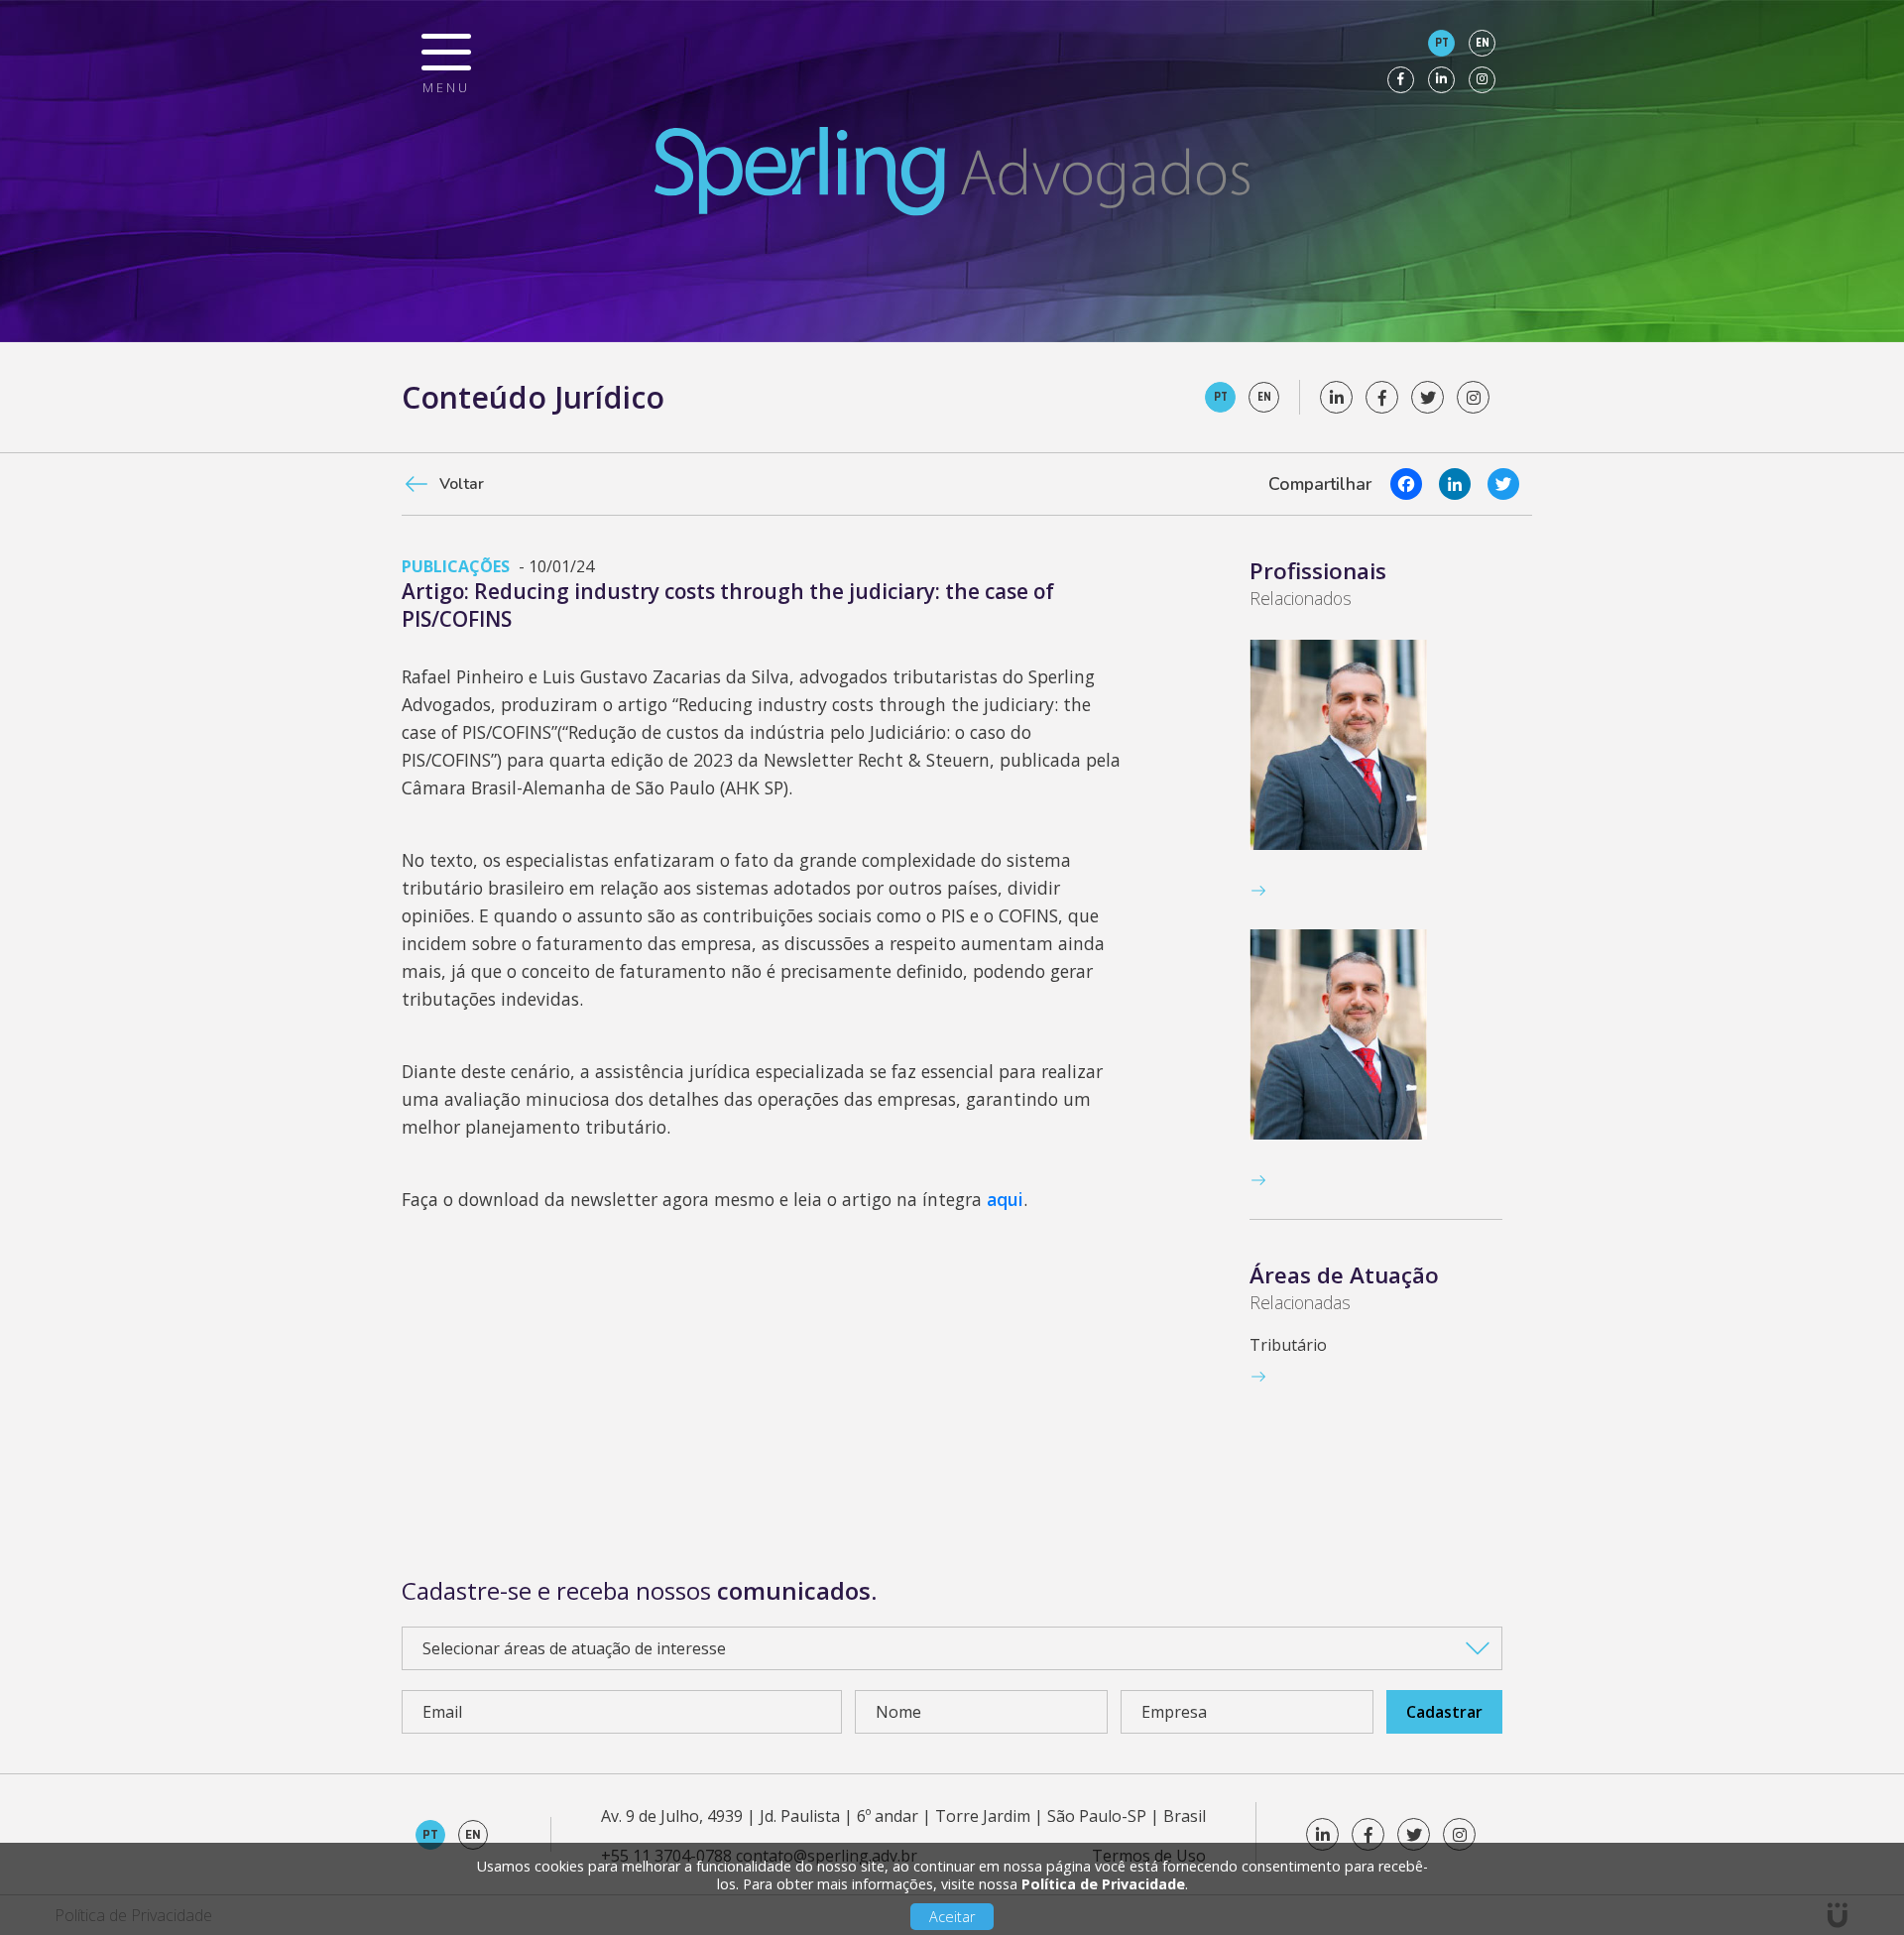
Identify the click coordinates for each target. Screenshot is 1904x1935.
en (1483, 43)
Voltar (462, 484)
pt (1442, 43)
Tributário (1288, 1345)
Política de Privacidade (1103, 1884)
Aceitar (952, 1917)
